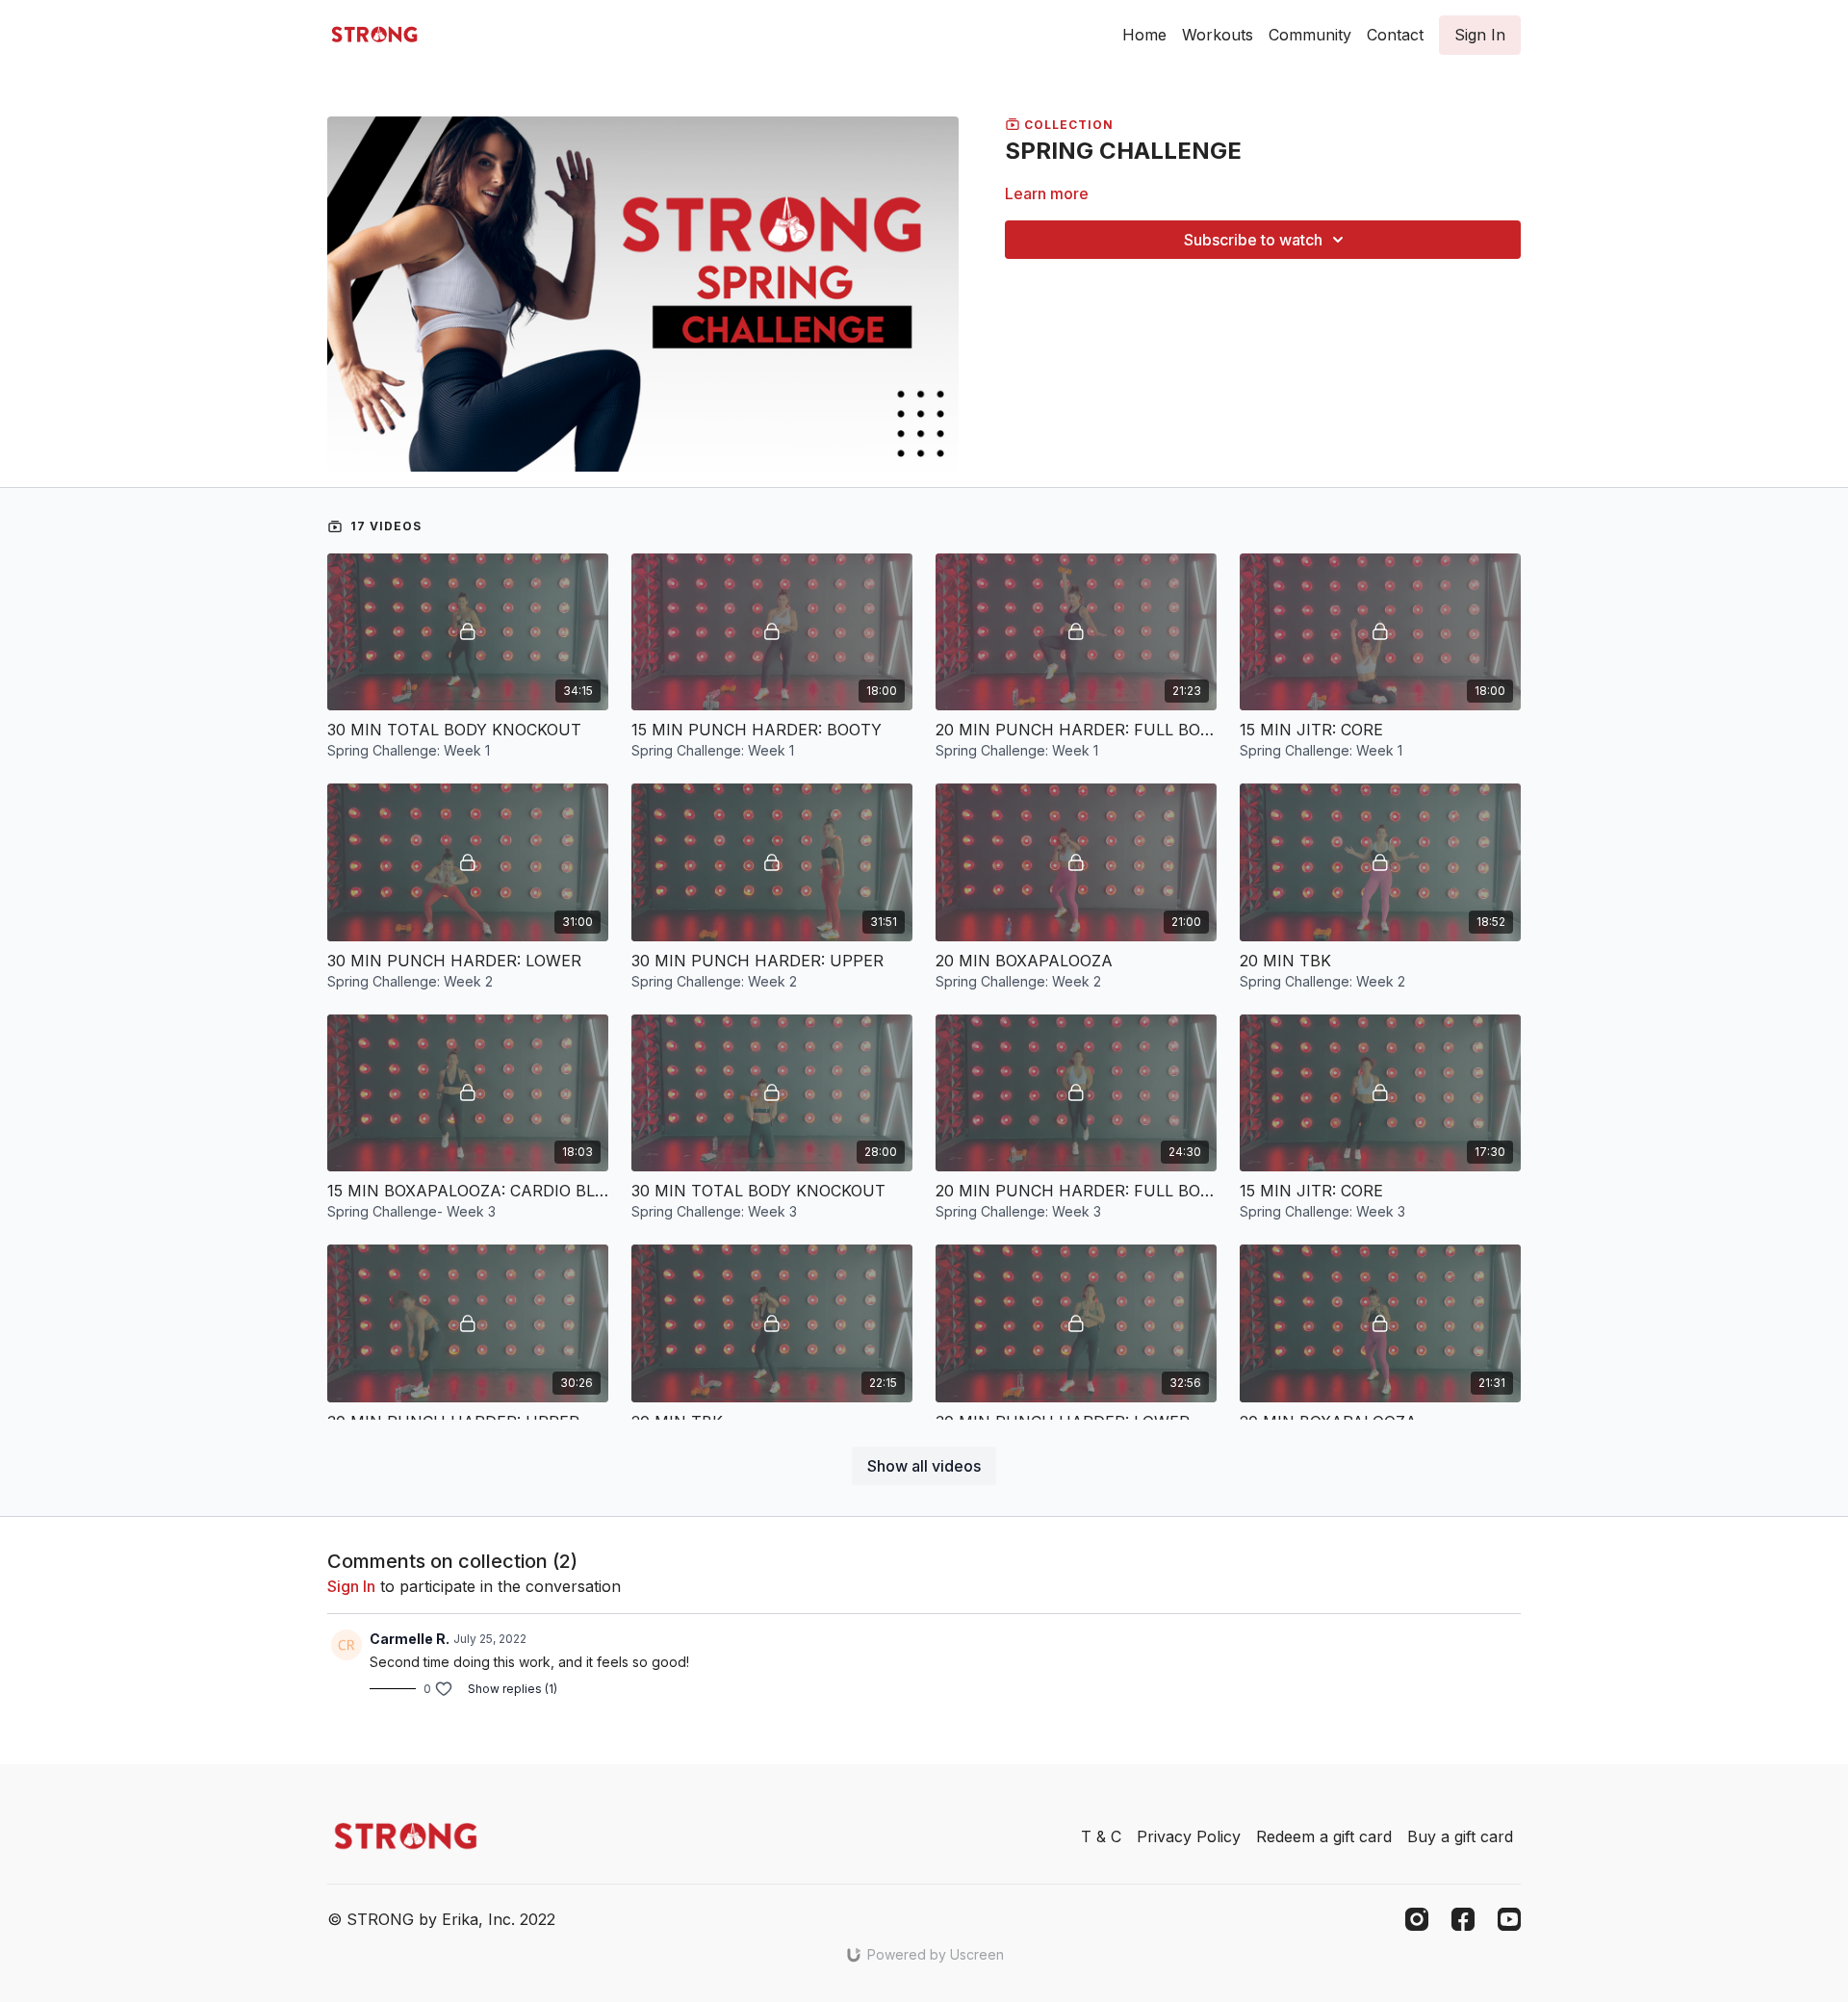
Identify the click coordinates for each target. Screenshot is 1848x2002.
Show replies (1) (513, 1689)
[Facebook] (1463, 1919)
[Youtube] (1509, 1919)
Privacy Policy (1189, 1836)
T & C (1101, 1836)
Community (1310, 35)
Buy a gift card (1460, 1836)
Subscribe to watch (1253, 240)
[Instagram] (1417, 1919)
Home (1144, 35)
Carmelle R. (410, 1639)
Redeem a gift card (1324, 1836)
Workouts (1218, 35)
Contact (1395, 35)
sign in (351, 1586)
